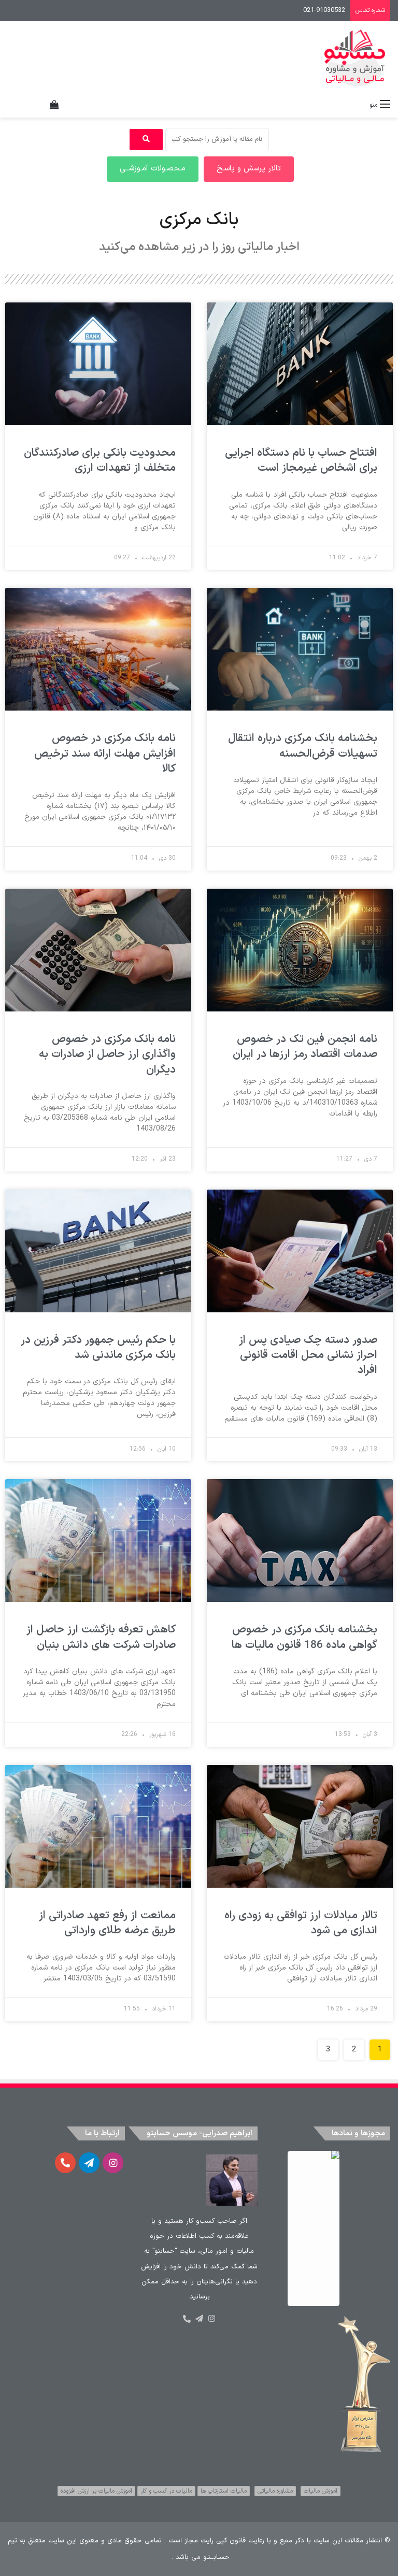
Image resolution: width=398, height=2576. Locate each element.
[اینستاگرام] (211, 2319)
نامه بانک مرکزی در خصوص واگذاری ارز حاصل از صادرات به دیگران (107, 1055)
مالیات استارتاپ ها (224, 2491)
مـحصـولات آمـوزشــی (153, 169)
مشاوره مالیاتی (275, 2491)
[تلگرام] (199, 2319)
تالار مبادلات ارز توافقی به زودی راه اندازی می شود (301, 1923)
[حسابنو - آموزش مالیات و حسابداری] (355, 58)
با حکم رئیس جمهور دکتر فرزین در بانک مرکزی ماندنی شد (98, 1348)
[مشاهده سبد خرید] (54, 105)
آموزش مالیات (321, 2491)
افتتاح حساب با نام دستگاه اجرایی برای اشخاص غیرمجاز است (301, 461)
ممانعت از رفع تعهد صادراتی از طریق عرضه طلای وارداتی (107, 1923)
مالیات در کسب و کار (166, 2491)
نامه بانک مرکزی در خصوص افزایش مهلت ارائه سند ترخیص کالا (105, 754)
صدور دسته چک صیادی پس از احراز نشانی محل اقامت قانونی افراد (308, 1356)
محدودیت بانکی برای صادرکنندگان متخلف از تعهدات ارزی (100, 461)
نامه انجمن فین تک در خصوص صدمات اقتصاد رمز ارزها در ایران (305, 1047)
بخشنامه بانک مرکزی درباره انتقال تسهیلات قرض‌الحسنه (303, 746)
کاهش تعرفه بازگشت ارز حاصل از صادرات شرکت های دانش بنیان (101, 1637)
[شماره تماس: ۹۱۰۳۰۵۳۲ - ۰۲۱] (187, 2319)
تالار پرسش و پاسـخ (249, 169)
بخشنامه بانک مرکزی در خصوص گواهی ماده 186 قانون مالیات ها (304, 1637)
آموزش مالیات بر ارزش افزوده (96, 2491)
